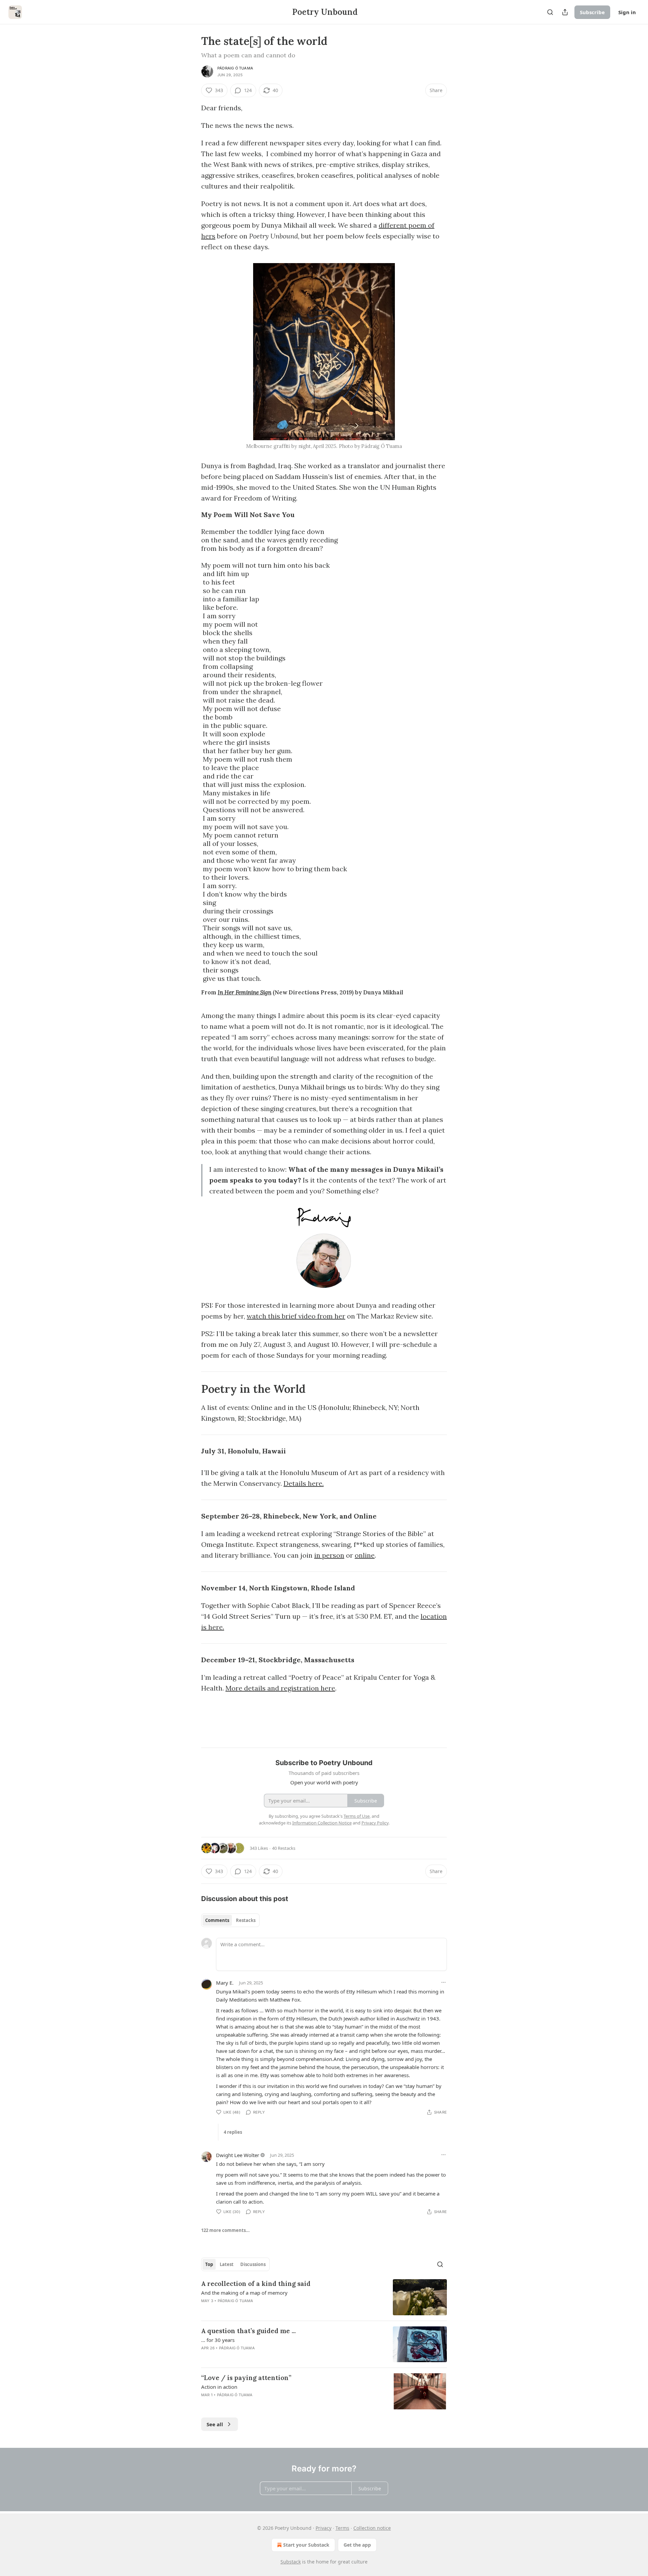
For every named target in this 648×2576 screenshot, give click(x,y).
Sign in (627, 12)
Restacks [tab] (246, 1920)
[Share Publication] (565, 12)
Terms (342, 2528)
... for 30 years (218, 2340)
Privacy (323, 2528)
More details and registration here (280, 1688)
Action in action (219, 2387)
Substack (291, 2562)
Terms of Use (357, 1816)
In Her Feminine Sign (245, 992)
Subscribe (592, 12)
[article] (324, 2297)
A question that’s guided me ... (248, 2331)
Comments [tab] (217, 1920)
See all (215, 2424)
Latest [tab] (227, 2264)
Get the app (357, 2545)
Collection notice (372, 2528)
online (365, 1555)
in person (329, 1555)
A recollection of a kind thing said (256, 2284)
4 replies (233, 2132)
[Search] (550, 12)
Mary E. (225, 1983)
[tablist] (230, 1920)
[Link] (192, 1389)
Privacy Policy (375, 1823)
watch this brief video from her (296, 1316)
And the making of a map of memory (244, 2293)
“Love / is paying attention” (246, 2378)
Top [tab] (209, 2264)
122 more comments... (225, 2230)
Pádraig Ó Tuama (235, 68)
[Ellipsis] (443, 1982)
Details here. (304, 1483)
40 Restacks (284, 1848)
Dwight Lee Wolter (238, 2155)
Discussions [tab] (253, 2264)
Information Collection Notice (322, 1823)
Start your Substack (306, 2545)
